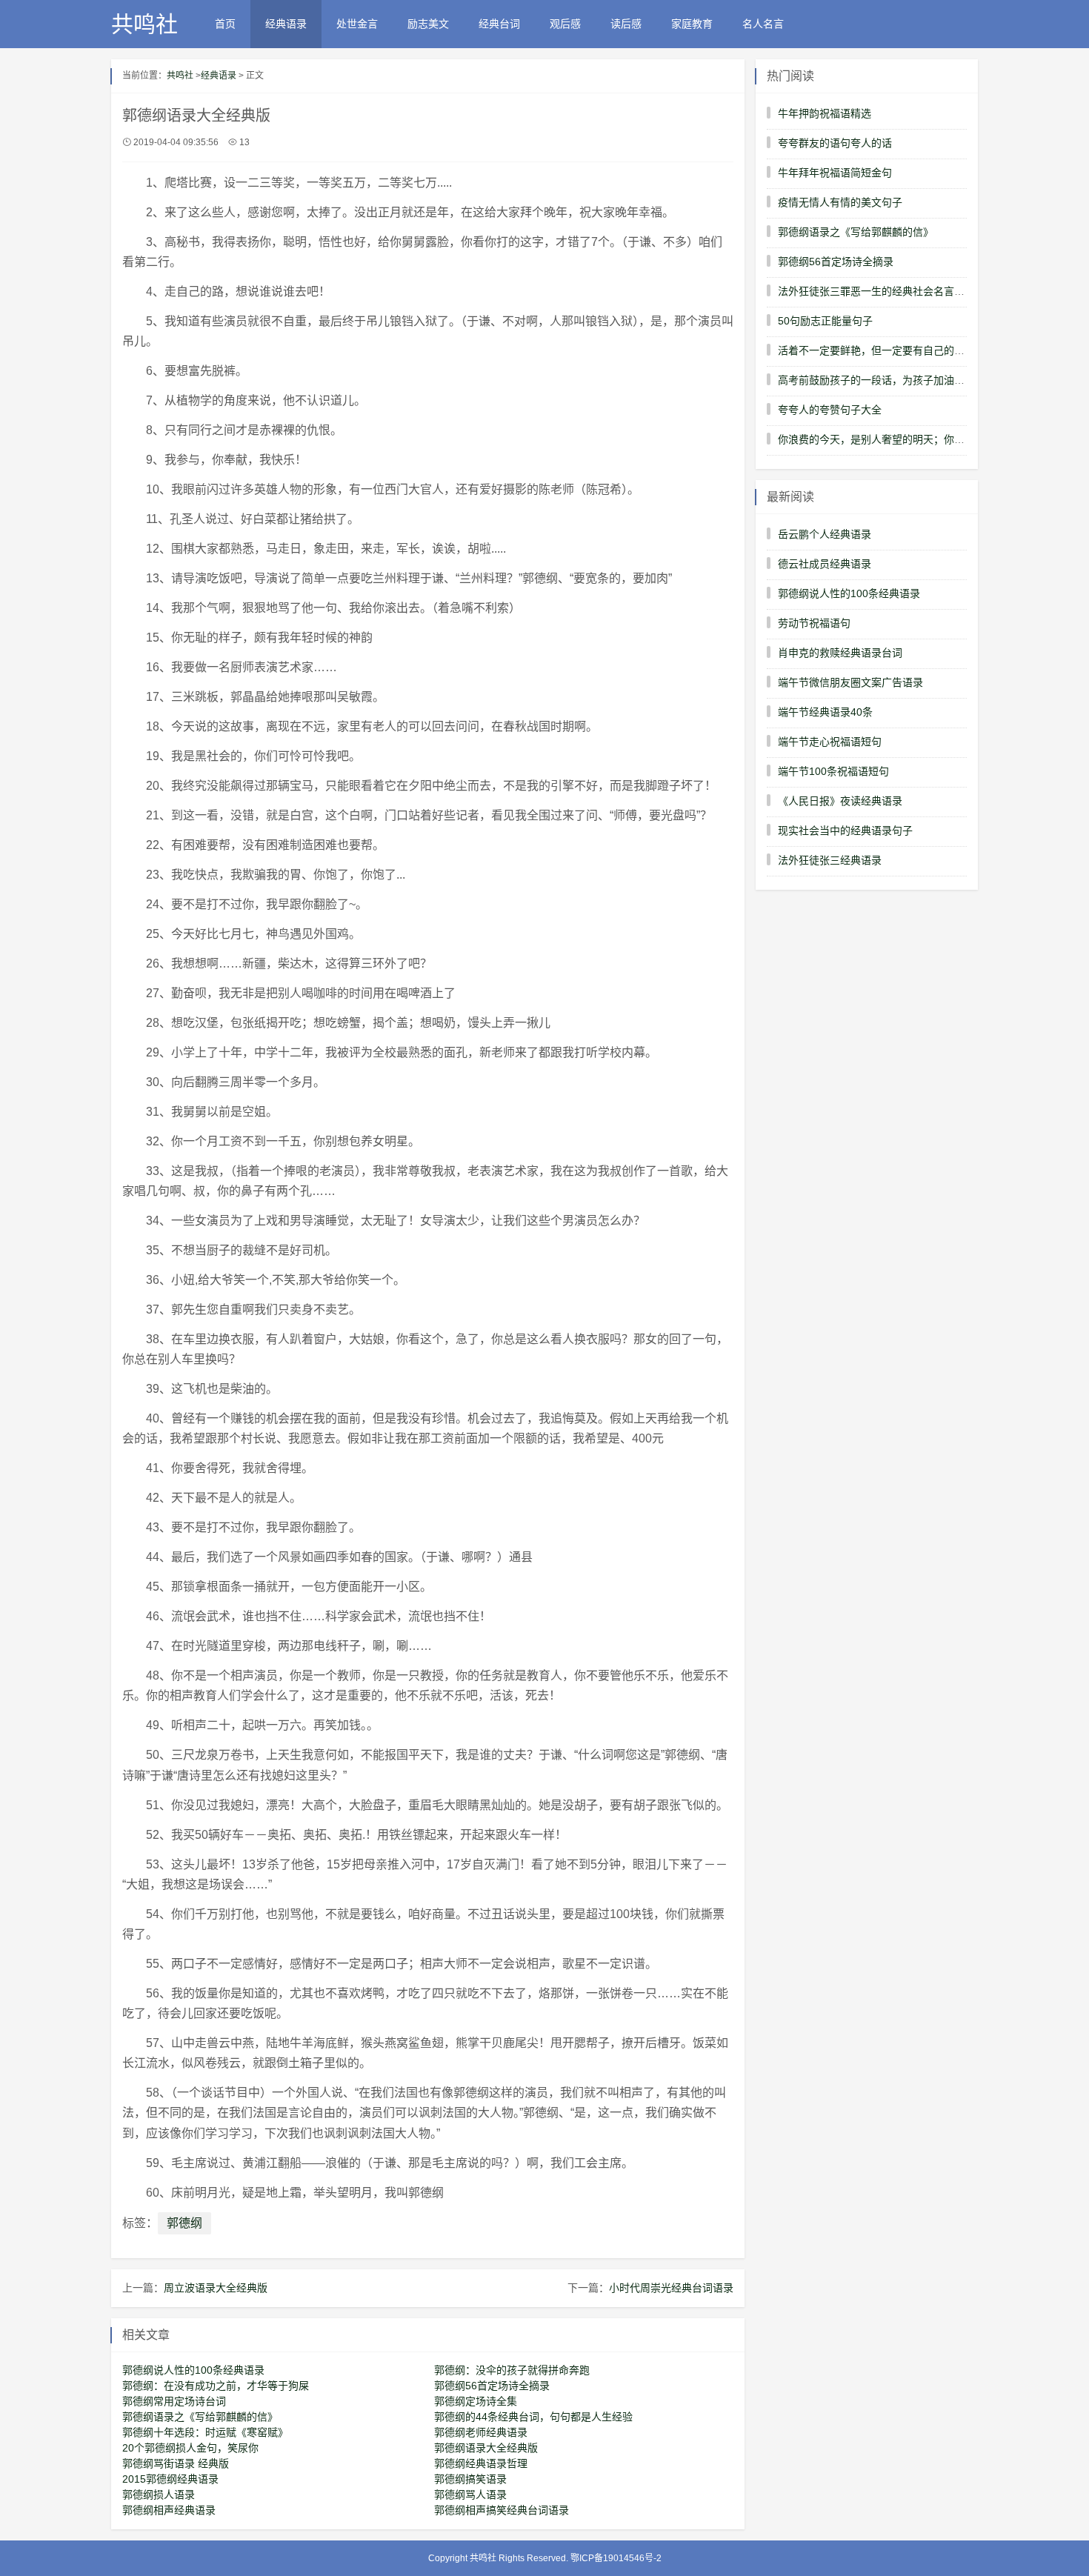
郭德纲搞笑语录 (470, 2479)
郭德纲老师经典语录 (481, 2432)
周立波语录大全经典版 (216, 2288)
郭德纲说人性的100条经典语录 (193, 2370)
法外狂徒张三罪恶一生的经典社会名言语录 (876, 291)
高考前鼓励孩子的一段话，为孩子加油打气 (876, 380)
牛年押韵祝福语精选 (825, 113)
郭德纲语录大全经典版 (486, 2448)
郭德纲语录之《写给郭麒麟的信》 (200, 2417)
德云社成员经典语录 (825, 564)
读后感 (626, 24)
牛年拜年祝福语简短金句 (835, 173)
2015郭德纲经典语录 (170, 2479)
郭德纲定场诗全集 (476, 2401)
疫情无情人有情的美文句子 (840, 202)
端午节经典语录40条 (825, 712)
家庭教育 (692, 24)
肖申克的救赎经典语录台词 (840, 653)
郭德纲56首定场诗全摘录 (492, 2386)
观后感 (565, 24)
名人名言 (763, 24)
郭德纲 (184, 2223)
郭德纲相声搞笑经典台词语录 (502, 2510)
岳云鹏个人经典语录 (825, 534)
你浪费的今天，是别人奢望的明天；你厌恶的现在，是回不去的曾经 (933, 439)
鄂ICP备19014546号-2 (616, 2558)
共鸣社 (144, 24)
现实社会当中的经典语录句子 (845, 831)
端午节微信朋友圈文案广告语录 (850, 682)
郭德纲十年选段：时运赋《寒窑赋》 (205, 2432)
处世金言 (357, 24)
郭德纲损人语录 (159, 2495)
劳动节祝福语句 (814, 623)
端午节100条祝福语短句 (833, 771)
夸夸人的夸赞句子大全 (830, 410)
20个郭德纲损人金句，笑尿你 (190, 2448)
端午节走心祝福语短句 (830, 742)
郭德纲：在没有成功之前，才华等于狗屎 (216, 2386)
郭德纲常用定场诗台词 (174, 2401)
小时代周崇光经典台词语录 (671, 2288)
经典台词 (499, 24)
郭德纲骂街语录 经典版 (176, 2463)
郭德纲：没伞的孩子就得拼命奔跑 (512, 2370)
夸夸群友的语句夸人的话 (835, 143)
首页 (225, 24)
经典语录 (286, 24)
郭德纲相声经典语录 (169, 2510)
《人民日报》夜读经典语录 (840, 801)
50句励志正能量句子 (825, 321)
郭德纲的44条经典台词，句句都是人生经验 (533, 2417)
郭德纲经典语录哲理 (481, 2463)
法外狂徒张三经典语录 (830, 860)
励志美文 (428, 24)
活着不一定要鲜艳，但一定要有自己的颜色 (876, 350)
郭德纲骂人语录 (470, 2495)
